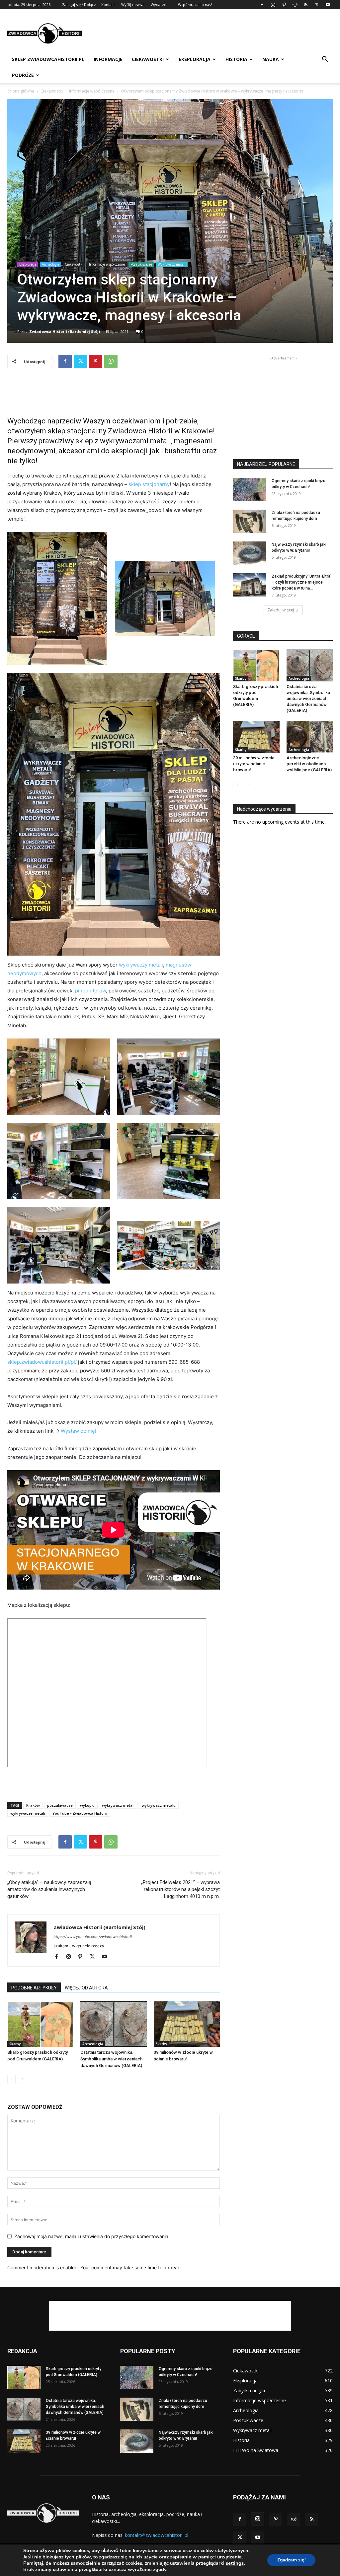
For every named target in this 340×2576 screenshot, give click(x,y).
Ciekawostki (148, 59)
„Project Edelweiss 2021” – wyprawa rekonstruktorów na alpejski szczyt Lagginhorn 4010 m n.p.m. (180, 1889)
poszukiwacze (60, 1805)
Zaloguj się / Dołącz (79, 4)
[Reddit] (295, 5)
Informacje (108, 59)
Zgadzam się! (291, 2560)
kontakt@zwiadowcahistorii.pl (157, 2535)
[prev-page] (11, 2079)
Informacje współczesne (92, 91)
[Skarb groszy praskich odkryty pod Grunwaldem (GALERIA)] (40, 2024)
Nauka (271, 59)
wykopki (87, 1805)
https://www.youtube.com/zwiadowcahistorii (93, 1937)
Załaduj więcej (281, 610)
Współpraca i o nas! (195, 4)
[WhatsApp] (111, 361)
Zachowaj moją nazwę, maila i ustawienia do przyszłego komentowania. (92, 2236)
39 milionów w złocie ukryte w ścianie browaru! (254, 764)
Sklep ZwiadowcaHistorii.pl (48, 59)
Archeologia (50, 264)
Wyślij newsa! (133, 4)
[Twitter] (317, 5)
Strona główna (21, 91)
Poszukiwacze (141, 264)
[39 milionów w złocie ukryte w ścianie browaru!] (187, 2024)
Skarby (15, 2044)
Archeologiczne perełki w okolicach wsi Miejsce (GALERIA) (309, 764)
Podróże (23, 75)
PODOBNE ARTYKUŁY (34, 1988)
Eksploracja (195, 59)
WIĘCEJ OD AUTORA (86, 1988)
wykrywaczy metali (141, 965)
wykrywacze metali (28, 1813)
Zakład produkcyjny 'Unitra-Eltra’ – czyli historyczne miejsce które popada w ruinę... (301, 582)
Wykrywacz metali (172, 264)
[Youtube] (328, 5)
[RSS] (306, 5)
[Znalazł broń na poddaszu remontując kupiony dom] (250, 521)
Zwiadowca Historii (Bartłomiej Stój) (65, 331)
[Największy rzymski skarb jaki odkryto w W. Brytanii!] (250, 553)
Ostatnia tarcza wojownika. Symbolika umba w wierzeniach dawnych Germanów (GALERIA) (111, 2059)
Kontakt (108, 4)
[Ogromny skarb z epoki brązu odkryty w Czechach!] (250, 489)
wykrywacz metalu (159, 1805)
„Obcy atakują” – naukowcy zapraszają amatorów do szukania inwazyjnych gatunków (49, 1889)
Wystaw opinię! (79, 1431)
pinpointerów (90, 991)
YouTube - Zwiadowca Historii (80, 1813)
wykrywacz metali (118, 1805)
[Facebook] (262, 5)
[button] (325, 60)
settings (235, 2563)
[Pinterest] (284, 5)
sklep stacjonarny (149, 484)
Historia (236, 59)
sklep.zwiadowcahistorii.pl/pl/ (42, 1362)
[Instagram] (273, 5)
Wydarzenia (161, 4)
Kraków (33, 1805)
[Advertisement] (212, 33)
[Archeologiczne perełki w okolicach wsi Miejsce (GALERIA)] (310, 737)
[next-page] (22, 2079)
